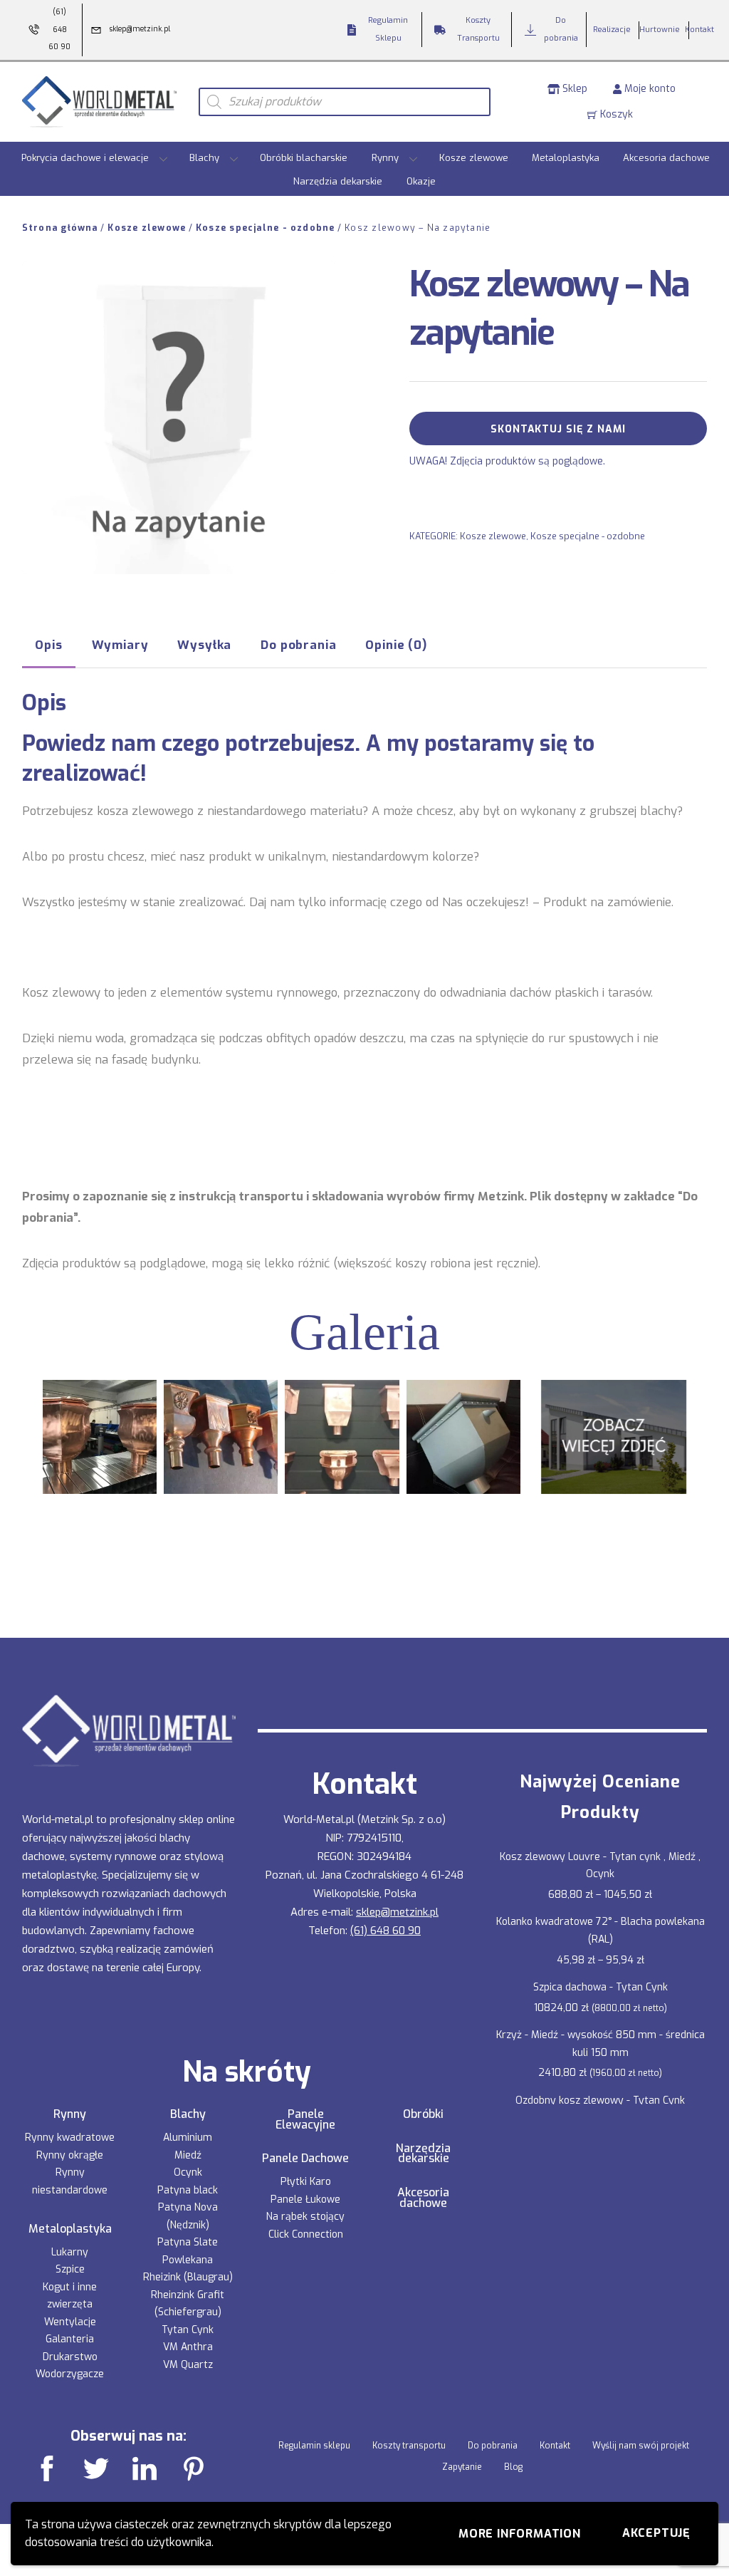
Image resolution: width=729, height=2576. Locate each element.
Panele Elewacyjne (305, 2120)
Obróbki (423, 2114)
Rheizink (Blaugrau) (188, 2277)
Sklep (573, 89)
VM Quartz (188, 2365)
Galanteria (70, 2339)
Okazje (421, 181)
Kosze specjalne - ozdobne (266, 228)
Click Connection (306, 2234)
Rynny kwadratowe (70, 2138)
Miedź (188, 2155)
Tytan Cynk (188, 2330)
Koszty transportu (409, 2446)
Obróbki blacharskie (304, 158)
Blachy (204, 158)
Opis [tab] (48, 645)
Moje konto (649, 89)
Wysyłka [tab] (204, 645)
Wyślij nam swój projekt (641, 2446)
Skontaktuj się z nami (558, 429)
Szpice (70, 2269)
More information (520, 2534)
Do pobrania (493, 2446)
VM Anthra (188, 2347)
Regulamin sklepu (314, 2446)
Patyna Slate (188, 2242)
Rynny (385, 158)
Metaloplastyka (566, 158)
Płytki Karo (306, 2182)
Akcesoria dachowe (666, 158)
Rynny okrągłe (70, 2155)
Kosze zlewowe (474, 158)
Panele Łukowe (305, 2200)
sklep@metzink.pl (397, 1912)
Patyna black (188, 2190)
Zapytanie (462, 2467)
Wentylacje (70, 2322)
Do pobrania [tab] (298, 645)
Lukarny (70, 2252)
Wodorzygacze (70, 2374)
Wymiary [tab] (120, 645)
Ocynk (188, 2172)
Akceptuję (656, 2533)
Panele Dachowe (305, 2159)
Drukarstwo (70, 2357)
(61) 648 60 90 (386, 1931)
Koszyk (615, 114)
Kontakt (555, 2446)
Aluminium (188, 2138)
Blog (513, 2467)
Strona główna (60, 228)
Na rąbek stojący (305, 2217)
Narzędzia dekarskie (338, 181)
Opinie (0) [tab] (396, 645)
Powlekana (188, 2260)
